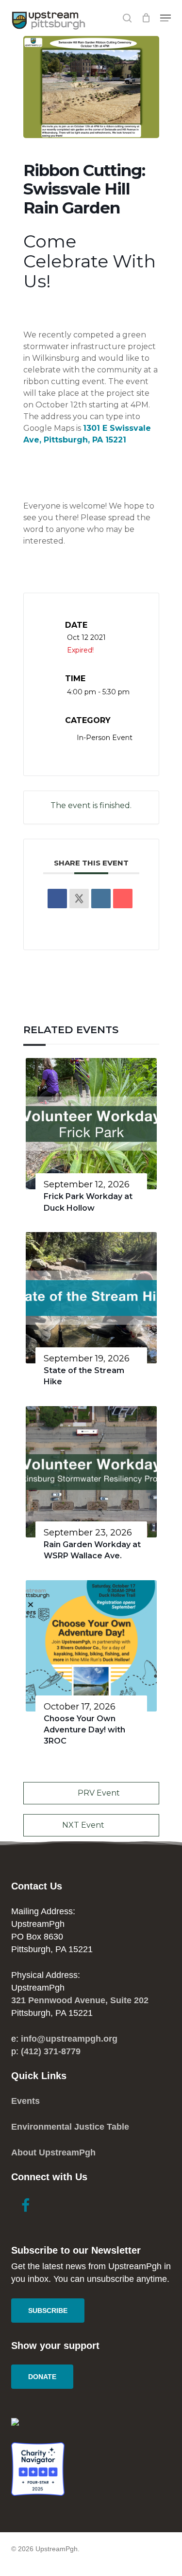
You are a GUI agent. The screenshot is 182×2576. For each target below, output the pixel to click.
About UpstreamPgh (53, 2153)
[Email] (123, 899)
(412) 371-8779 (51, 2051)
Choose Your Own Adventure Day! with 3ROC (84, 1730)
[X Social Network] (79, 899)
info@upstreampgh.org (69, 2039)
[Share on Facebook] (57, 899)
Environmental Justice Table (70, 2127)
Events (25, 2101)
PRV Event (99, 1793)
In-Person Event (105, 738)
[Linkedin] (101, 899)
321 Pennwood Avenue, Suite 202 (80, 2000)
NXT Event (83, 1825)
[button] (165, 18)
